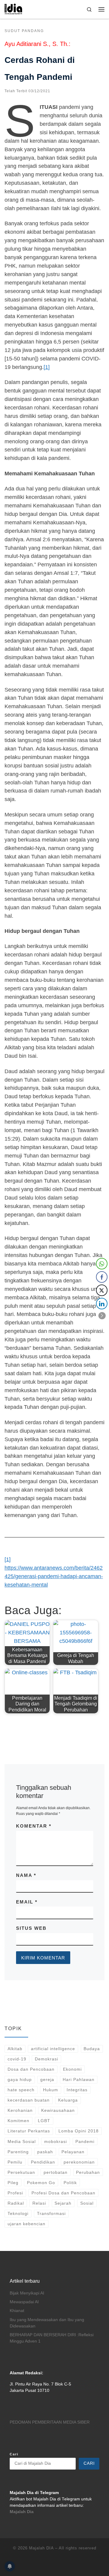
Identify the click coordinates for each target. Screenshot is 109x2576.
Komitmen (18, 2121)
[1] (47, 367)
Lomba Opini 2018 (79, 2131)
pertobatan (56, 2172)
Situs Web (31, 1928)
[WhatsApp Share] (102, 1264)
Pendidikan (43, 2162)
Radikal (16, 2203)
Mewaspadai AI (24, 2302)
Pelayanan (73, 2152)
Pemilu (15, 2162)
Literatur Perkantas (29, 2131)
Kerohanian (20, 2110)
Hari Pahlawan (79, 2079)
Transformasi (51, 2213)
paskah (45, 2152)
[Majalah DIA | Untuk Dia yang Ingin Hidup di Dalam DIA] (13, 9)
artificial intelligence (53, 2049)
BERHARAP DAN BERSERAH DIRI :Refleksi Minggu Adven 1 (52, 2338)
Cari (14, 2454)
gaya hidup (20, 2079)
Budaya (92, 2049)
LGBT (44, 2121)
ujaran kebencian (26, 2224)
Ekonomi (72, 2069)
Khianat (17, 2311)
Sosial (87, 2203)
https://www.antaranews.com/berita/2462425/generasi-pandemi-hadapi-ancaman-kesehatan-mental (54, 1576)
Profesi (15, 2193)
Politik (70, 2183)
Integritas (77, 2090)
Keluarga (68, 2100)
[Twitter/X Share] (102, 1290)
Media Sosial (22, 2141)
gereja (47, 2079)
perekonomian (79, 2162)
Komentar (34, 1826)
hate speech (21, 2090)
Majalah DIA (41, 2548)
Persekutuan (21, 2172)
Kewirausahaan (58, 2110)
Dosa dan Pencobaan (31, 2069)
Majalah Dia (22, 2512)
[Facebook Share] (102, 1277)
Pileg (13, 2183)
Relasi (39, 2203)
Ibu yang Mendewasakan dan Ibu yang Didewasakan (47, 2323)
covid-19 (17, 2059)
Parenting (18, 2152)
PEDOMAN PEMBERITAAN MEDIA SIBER (50, 2422)
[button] (102, 1316)
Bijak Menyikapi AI (27, 2293)
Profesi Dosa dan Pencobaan (63, 2193)
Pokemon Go (41, 2183)
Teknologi (18, 2213)
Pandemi (85, 2141)
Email (27, 1902)
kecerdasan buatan (29, 2100)
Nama (26, 1875)
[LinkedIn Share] (102, 1304)
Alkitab (15, 2049)
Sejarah (63, 2203)
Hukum (51, 2090)
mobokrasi (56, 2141)
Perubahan (88, 2172)
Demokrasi (46, 2059)
